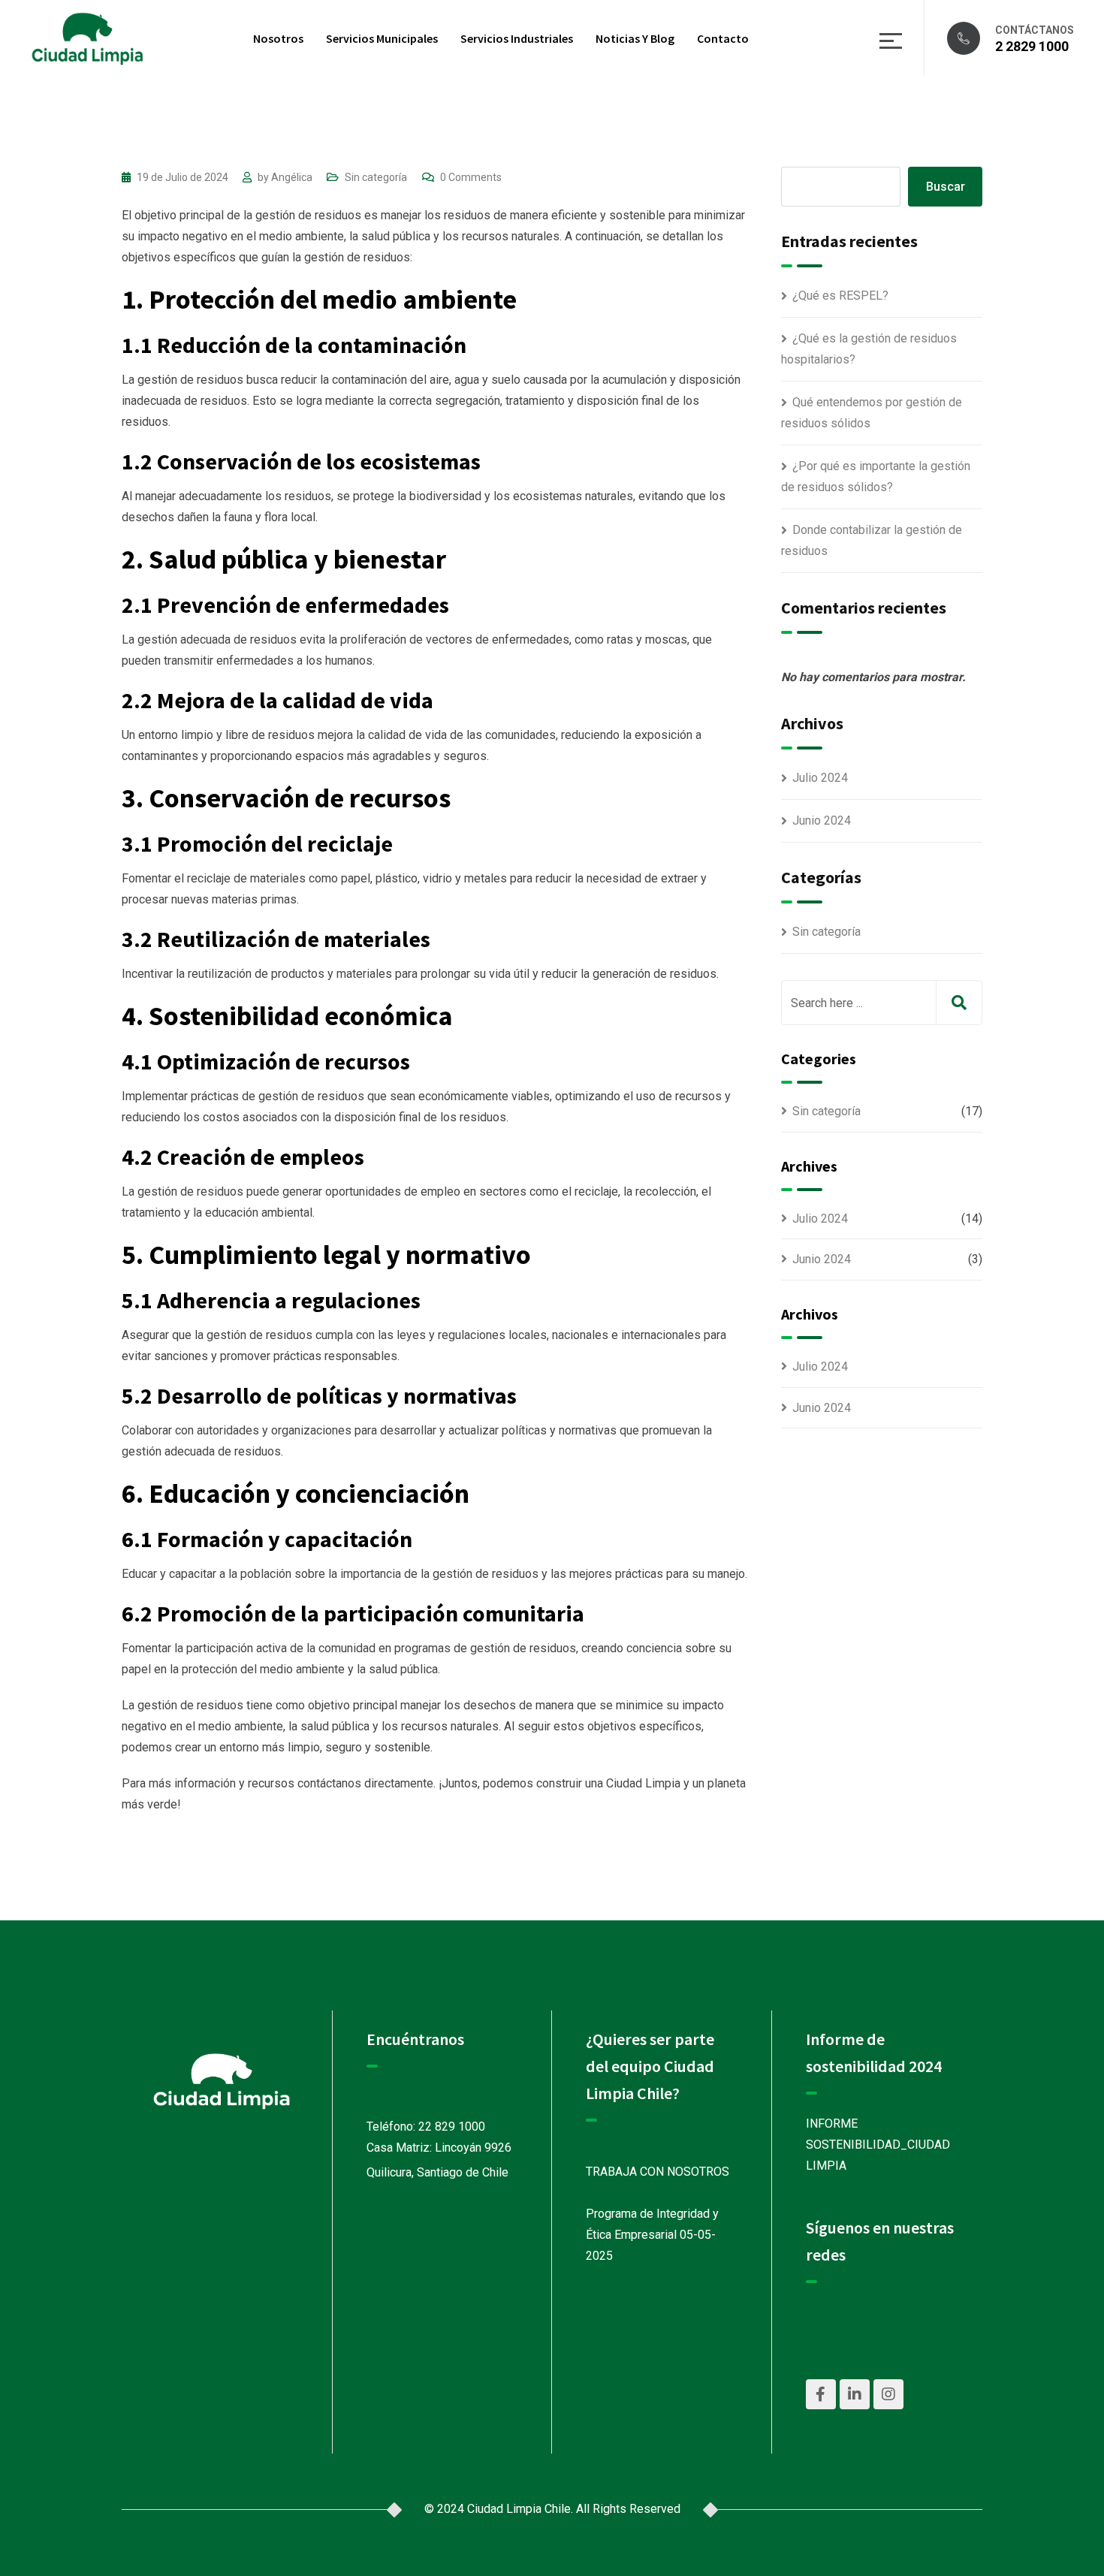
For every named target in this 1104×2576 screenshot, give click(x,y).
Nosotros (278, 38)
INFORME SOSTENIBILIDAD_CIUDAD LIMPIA (878, 2145)
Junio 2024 (822, 820)
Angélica (292, 177)
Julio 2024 (820, 778)
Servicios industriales (517, 38)
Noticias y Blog (635, 38)
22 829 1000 (452, 2127)
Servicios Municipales (382, 38)
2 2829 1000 (1032, 46)
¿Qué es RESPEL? (840, 296)
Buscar (946, 187)
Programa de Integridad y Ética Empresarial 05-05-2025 (652, 2235)
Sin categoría (376, 177)
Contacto (723, 38)
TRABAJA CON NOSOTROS (658, 2172)
